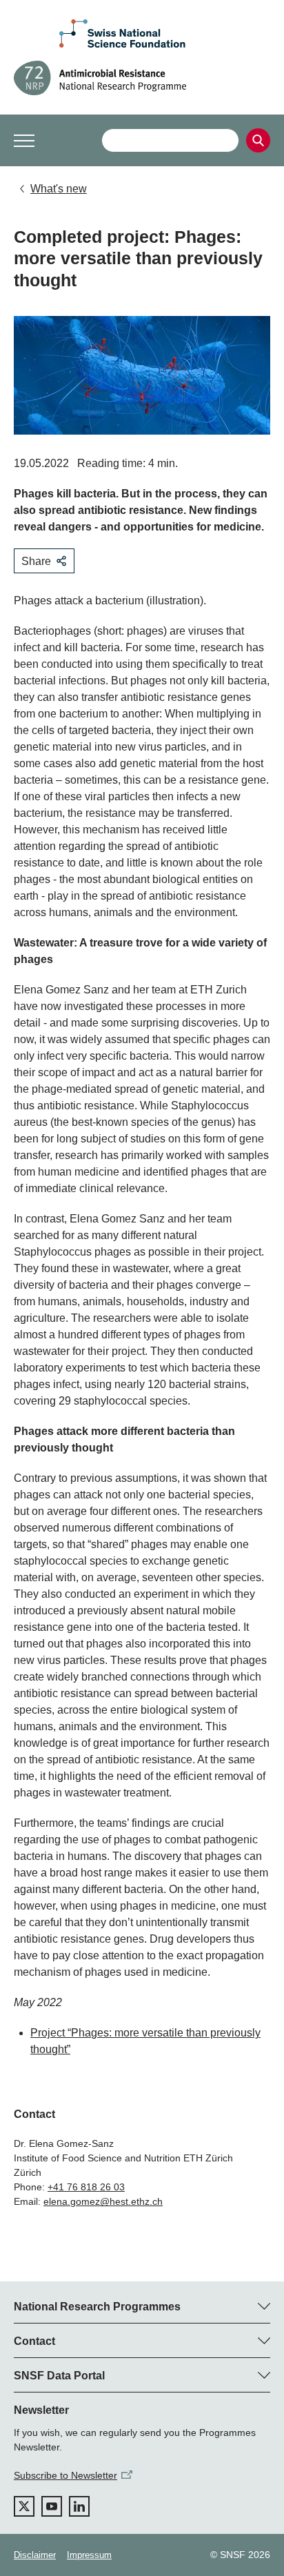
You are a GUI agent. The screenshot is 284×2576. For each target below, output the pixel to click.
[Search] (258, 140)
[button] (24, 141)
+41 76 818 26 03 (86, 2187)
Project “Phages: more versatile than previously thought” (145, 2041)
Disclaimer (35, 2555)
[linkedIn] (79, 2506)
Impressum (89, 2555)
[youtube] (52, 2506)
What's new (59, 189)
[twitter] (24, 2506)
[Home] (142, 78)
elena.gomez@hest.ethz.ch (103, 2201)
